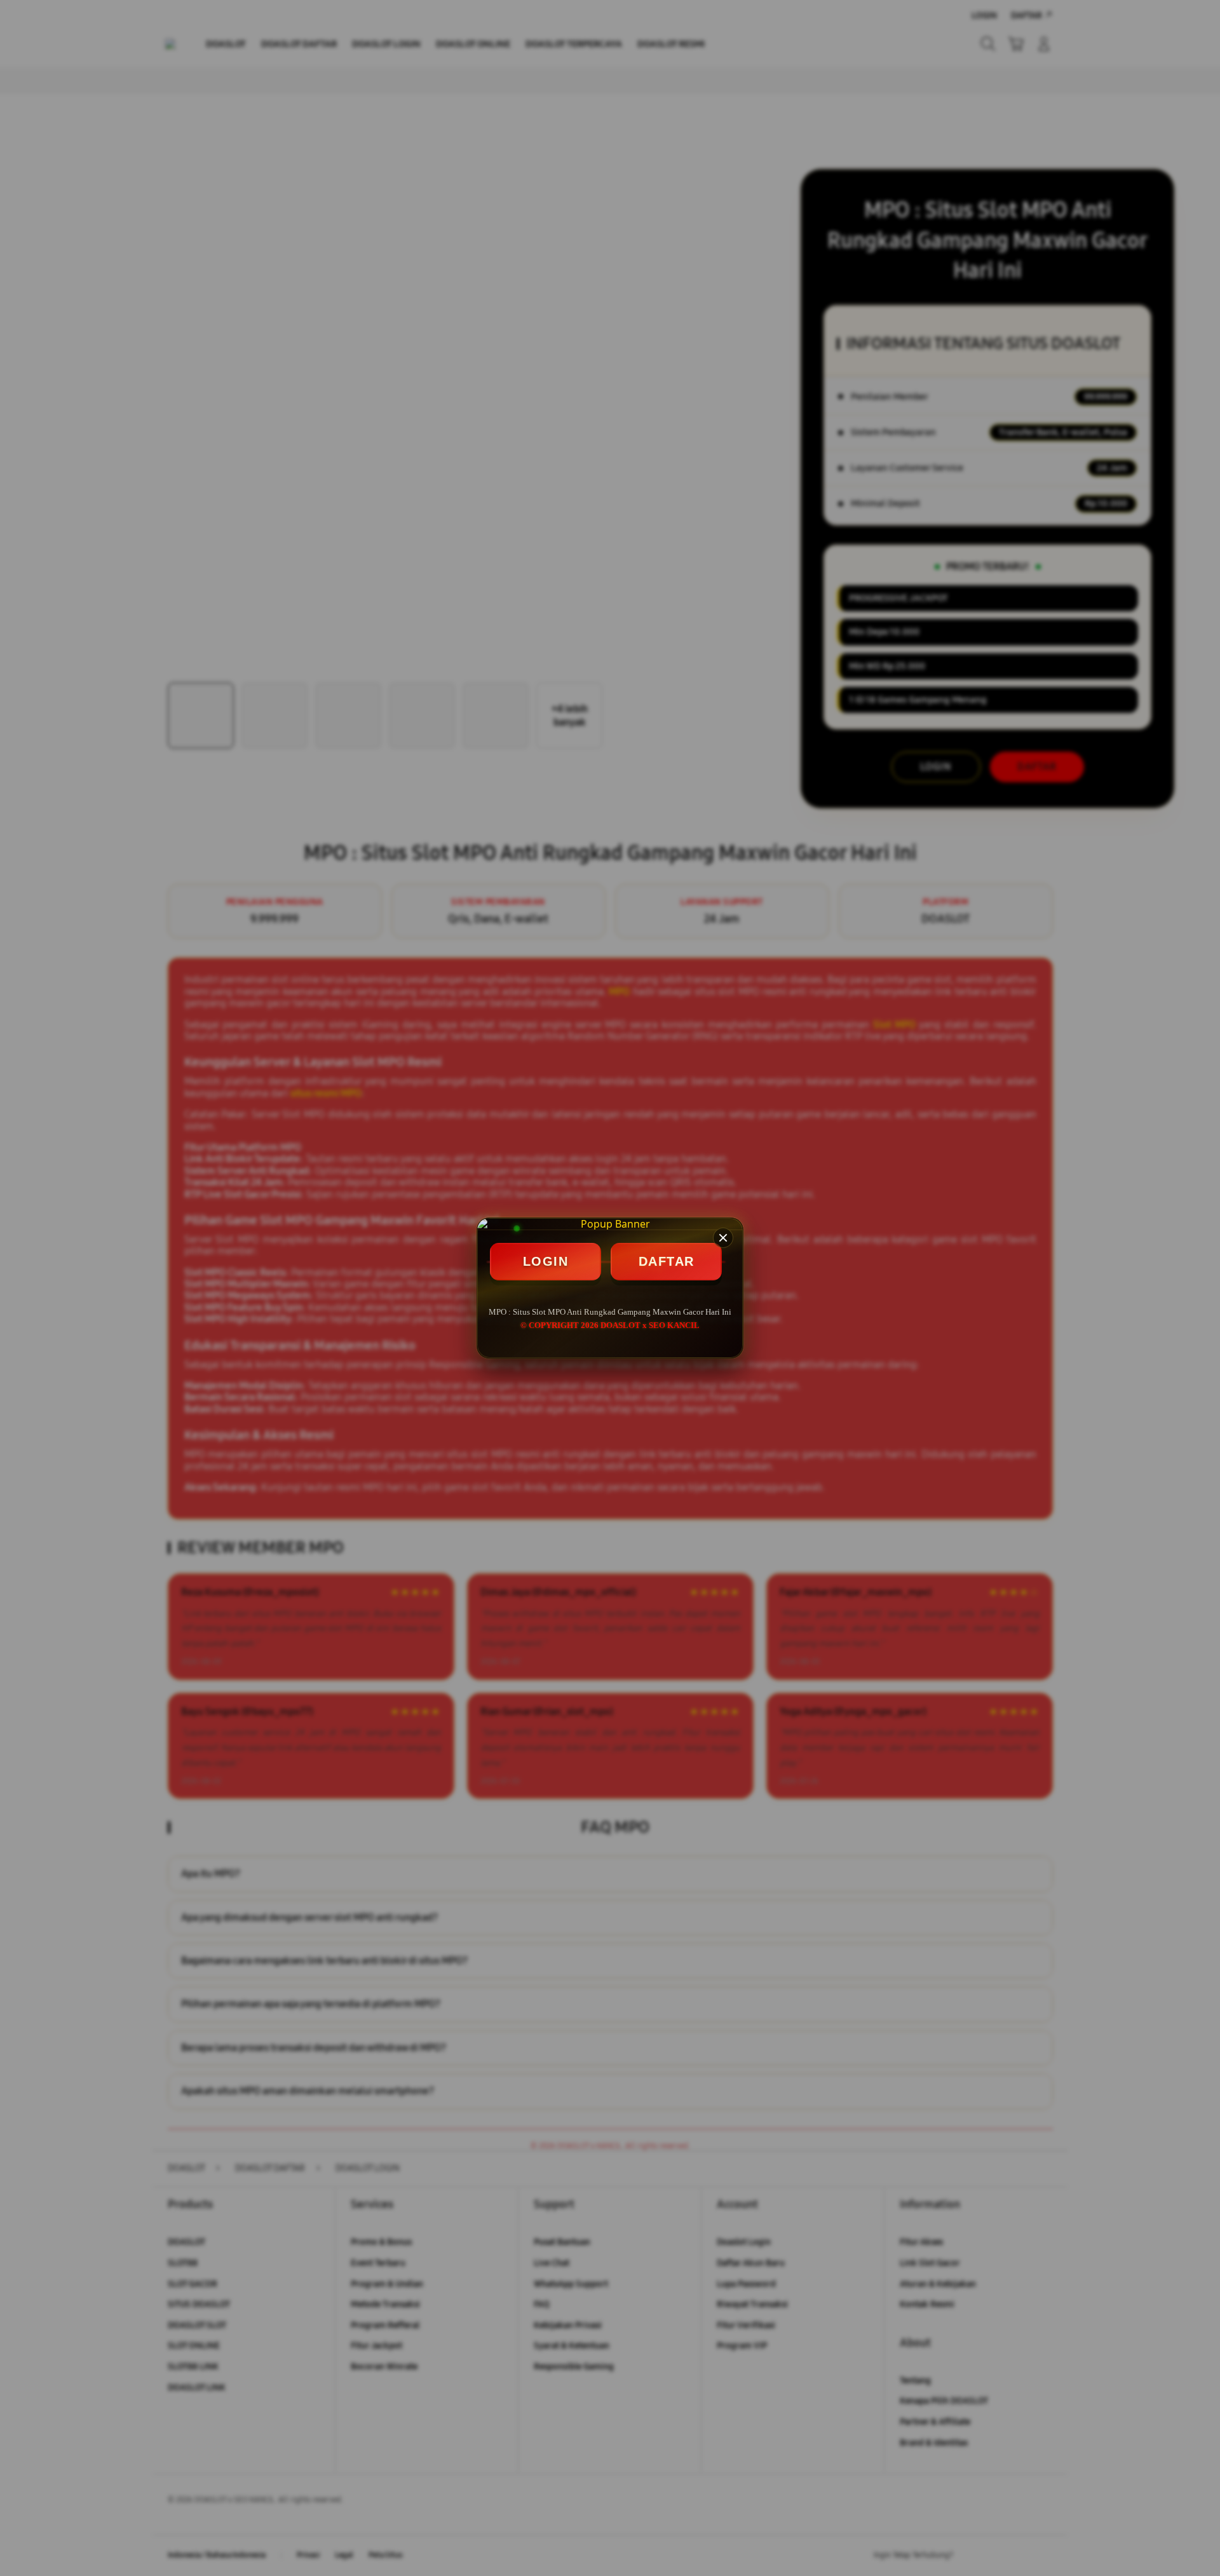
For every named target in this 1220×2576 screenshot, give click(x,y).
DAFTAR (667, 1261)
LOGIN (546, 1261)
